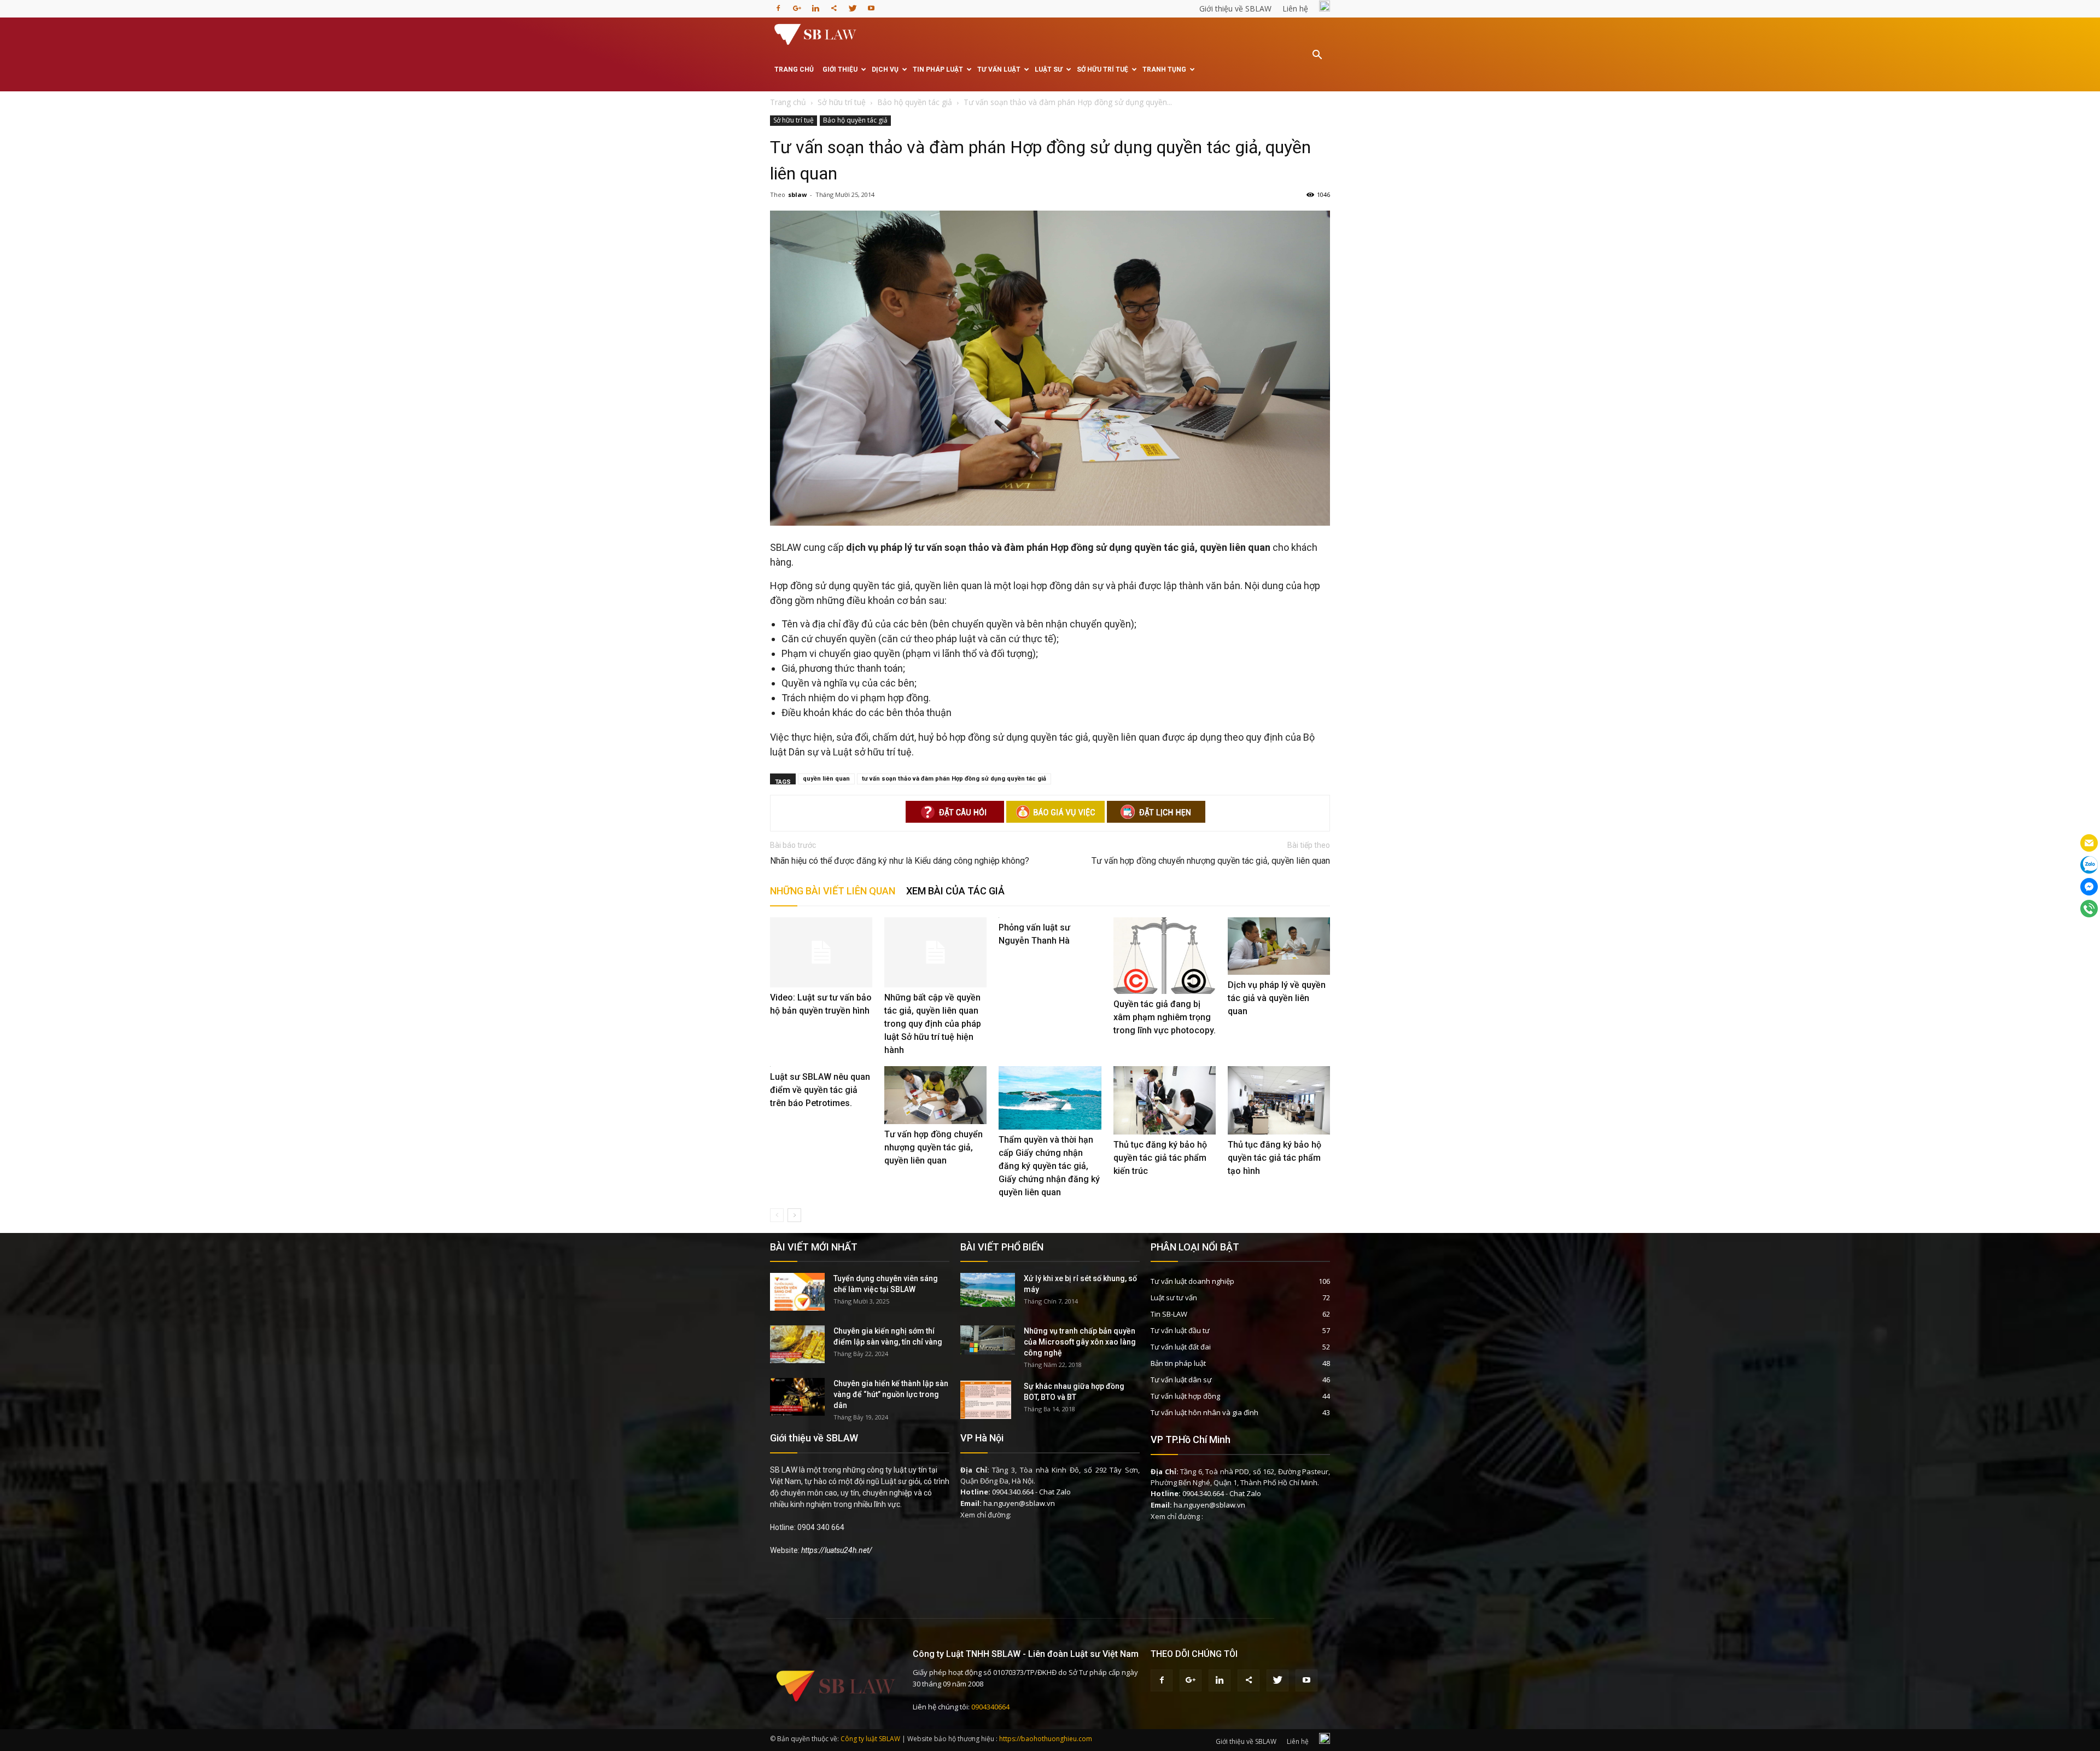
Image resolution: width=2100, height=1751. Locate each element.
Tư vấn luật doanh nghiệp (1192, 1281)
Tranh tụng (1164, 69)
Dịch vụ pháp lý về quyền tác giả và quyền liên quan (1277, 998)
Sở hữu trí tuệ (1102, 69)
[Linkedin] (815, 5)
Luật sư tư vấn (1174, 1298)
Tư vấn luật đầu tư (1180, 1330)
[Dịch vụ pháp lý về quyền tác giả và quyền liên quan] (1279, 946)
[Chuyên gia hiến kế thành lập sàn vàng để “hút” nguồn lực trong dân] (797, 1397)
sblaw (797, 194)
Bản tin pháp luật (1178, 1363)
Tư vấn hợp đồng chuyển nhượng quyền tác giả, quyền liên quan (1211, 861)
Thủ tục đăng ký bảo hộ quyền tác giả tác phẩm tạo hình (1274, 1158)
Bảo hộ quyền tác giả (855, 120)
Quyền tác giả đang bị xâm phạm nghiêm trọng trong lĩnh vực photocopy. (1165, 1017)
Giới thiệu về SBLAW (1235, 8)
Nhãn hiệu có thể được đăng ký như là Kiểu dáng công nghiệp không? (900, 861)
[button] (1317, 62)
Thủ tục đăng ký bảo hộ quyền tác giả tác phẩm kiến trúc (1160, 1158)
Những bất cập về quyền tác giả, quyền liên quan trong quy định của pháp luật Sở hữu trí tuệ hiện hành (933, 1024)
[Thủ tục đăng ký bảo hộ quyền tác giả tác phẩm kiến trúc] (1165, 1100)
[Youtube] (871, 5)
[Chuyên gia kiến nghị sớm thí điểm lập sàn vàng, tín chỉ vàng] (797, 1344)
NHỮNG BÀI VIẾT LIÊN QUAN (833, 891)
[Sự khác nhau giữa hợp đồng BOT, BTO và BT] (986, 1400)
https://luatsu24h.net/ (837, 1550)
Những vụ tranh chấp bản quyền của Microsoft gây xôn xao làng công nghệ (1080, 1342)
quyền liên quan (826, 779)
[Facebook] (778, 5)
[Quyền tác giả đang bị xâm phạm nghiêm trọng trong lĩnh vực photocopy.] (1165, 956)
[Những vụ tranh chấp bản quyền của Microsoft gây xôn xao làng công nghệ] (988, 1340)
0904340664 (990, 1707)
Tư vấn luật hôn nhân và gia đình (1204, 1412)
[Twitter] (853, 5)
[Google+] (797, 5)
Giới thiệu (840, 69)
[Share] (834, 5)
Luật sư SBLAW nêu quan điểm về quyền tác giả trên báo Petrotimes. (820, 1090)
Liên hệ (1295, 8)
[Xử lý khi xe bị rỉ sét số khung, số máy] (988, 1290)
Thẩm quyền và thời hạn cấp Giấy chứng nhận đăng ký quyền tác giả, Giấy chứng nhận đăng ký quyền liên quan (1049, 1166)
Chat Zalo (1055, 1492)
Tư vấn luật (999, 69)
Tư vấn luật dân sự (1181, 1380)
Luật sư (1049, 69)
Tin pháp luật (938, 69)
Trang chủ (794, 69)
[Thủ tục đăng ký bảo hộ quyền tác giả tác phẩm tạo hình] (1279, 1100)
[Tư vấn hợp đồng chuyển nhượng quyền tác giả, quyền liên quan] (935, 1095)
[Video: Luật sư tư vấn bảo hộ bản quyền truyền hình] (821, 953)
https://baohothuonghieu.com (1046, 1739)
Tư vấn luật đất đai (1181, 1347)
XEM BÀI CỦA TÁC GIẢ (955, 891)
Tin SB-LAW (1169, 1314)
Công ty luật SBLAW (870, 1739)
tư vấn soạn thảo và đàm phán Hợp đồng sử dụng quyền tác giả (954, 779)
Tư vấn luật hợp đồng (1185, 1396)
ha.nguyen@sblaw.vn (1019, 1503)
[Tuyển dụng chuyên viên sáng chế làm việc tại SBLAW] (797, 1292)
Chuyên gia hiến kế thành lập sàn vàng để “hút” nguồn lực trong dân (891, 1394)
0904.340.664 (1013, 1492)
